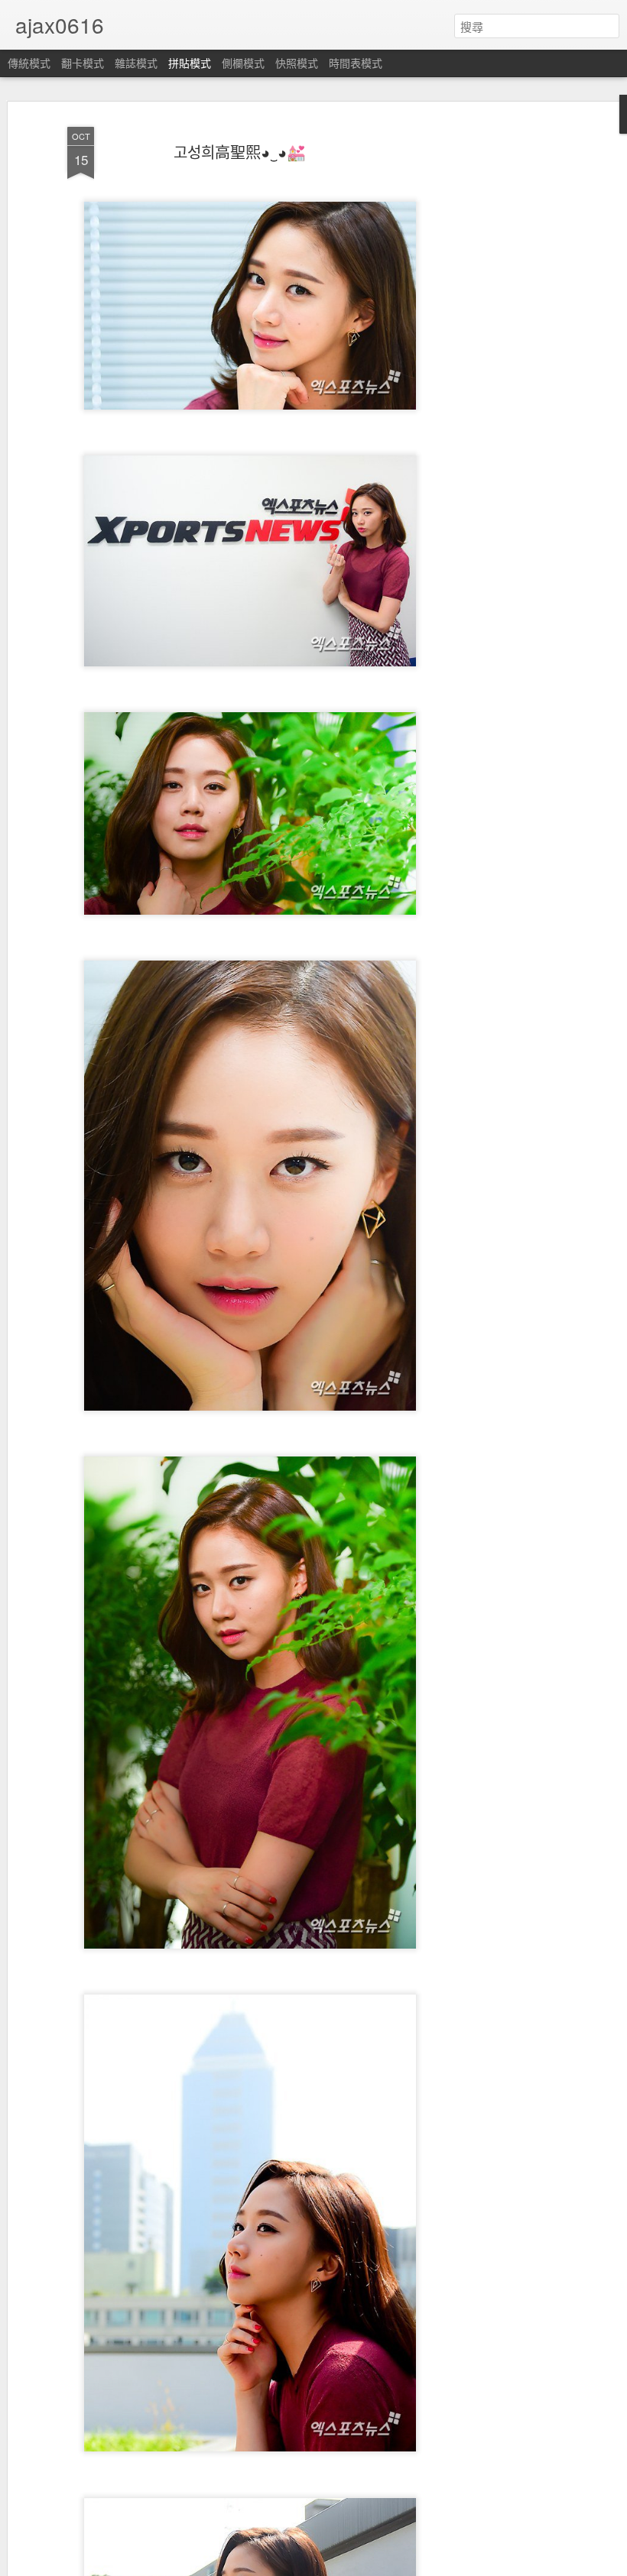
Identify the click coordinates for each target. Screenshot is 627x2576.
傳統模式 (29, 63)
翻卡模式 (83, 63)
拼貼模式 (190, 63)
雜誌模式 (136, 63)
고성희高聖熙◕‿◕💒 (240, 152)
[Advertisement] (495, 360)
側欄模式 (243, 63)
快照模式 (297, 63)
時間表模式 (356, 63)
